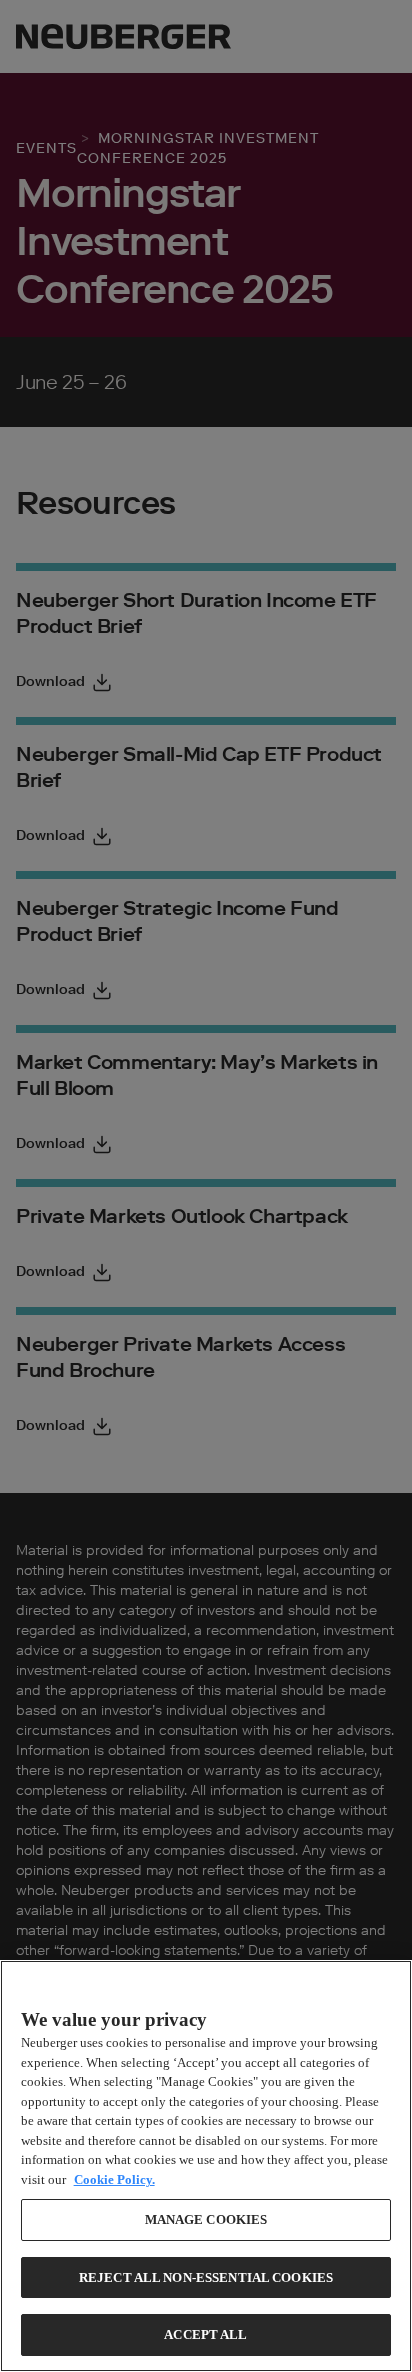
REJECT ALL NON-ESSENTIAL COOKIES (206, 2277)
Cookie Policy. (114, 2179)
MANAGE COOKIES (206, 2219)
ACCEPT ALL (205, 2334)
